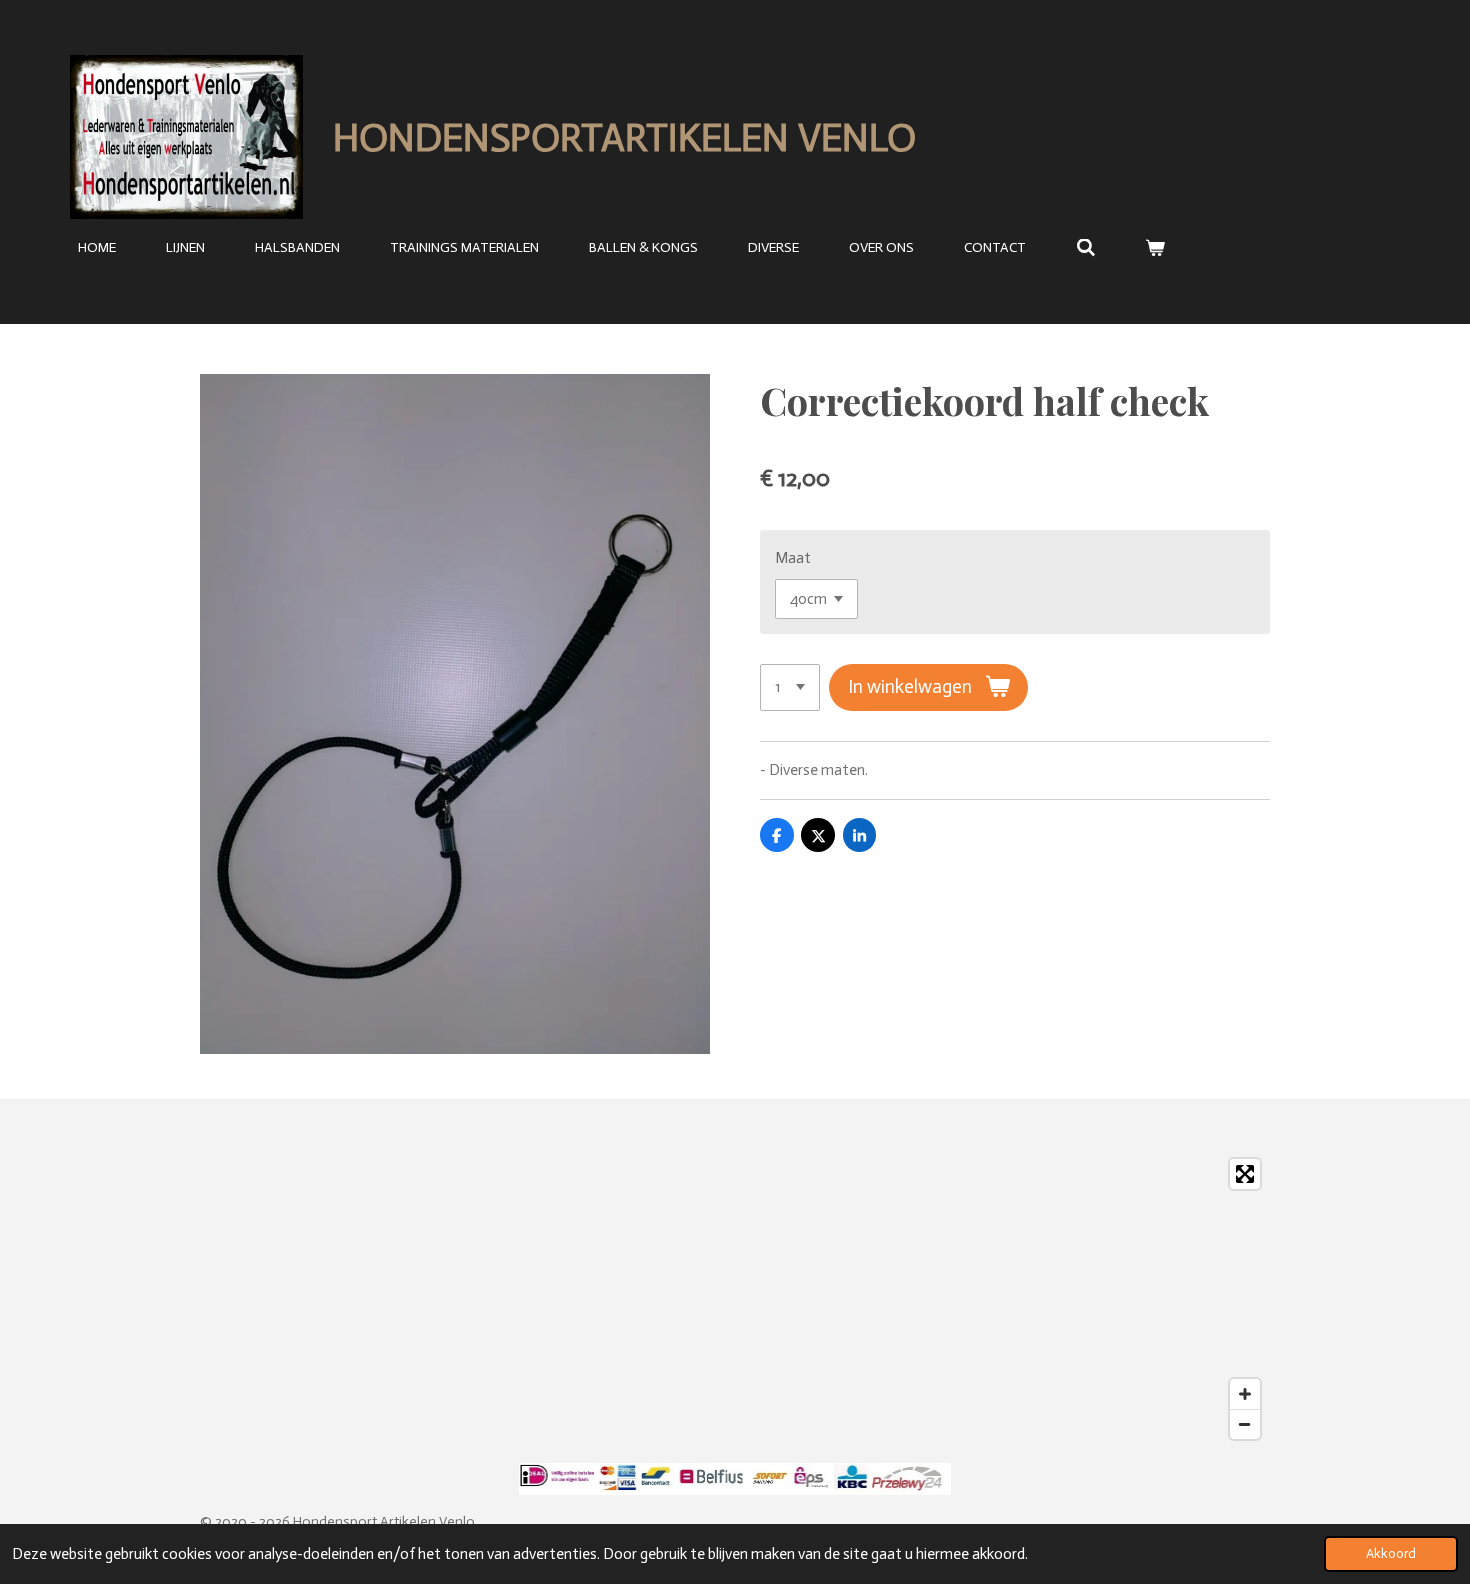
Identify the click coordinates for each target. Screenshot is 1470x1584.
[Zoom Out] (1245, 1424)
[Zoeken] (1086, 248)
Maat (793, 558)
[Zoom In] (1245, 1394)
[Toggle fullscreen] (1245, 1174)
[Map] (735, 1299)
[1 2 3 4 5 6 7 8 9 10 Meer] (790, 687)
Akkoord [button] (1391, 1553)
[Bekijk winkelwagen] (1156, 248)
